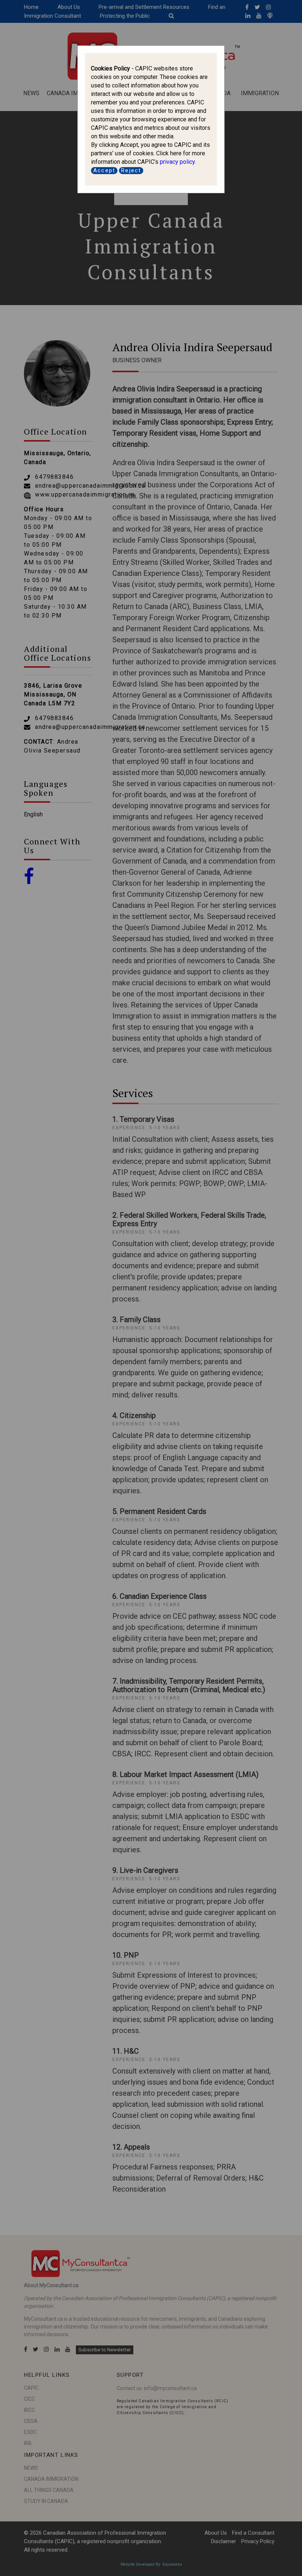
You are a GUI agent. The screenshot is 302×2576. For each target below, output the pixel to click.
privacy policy (177, 162)
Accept (104, 170)
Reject (131, 170)
